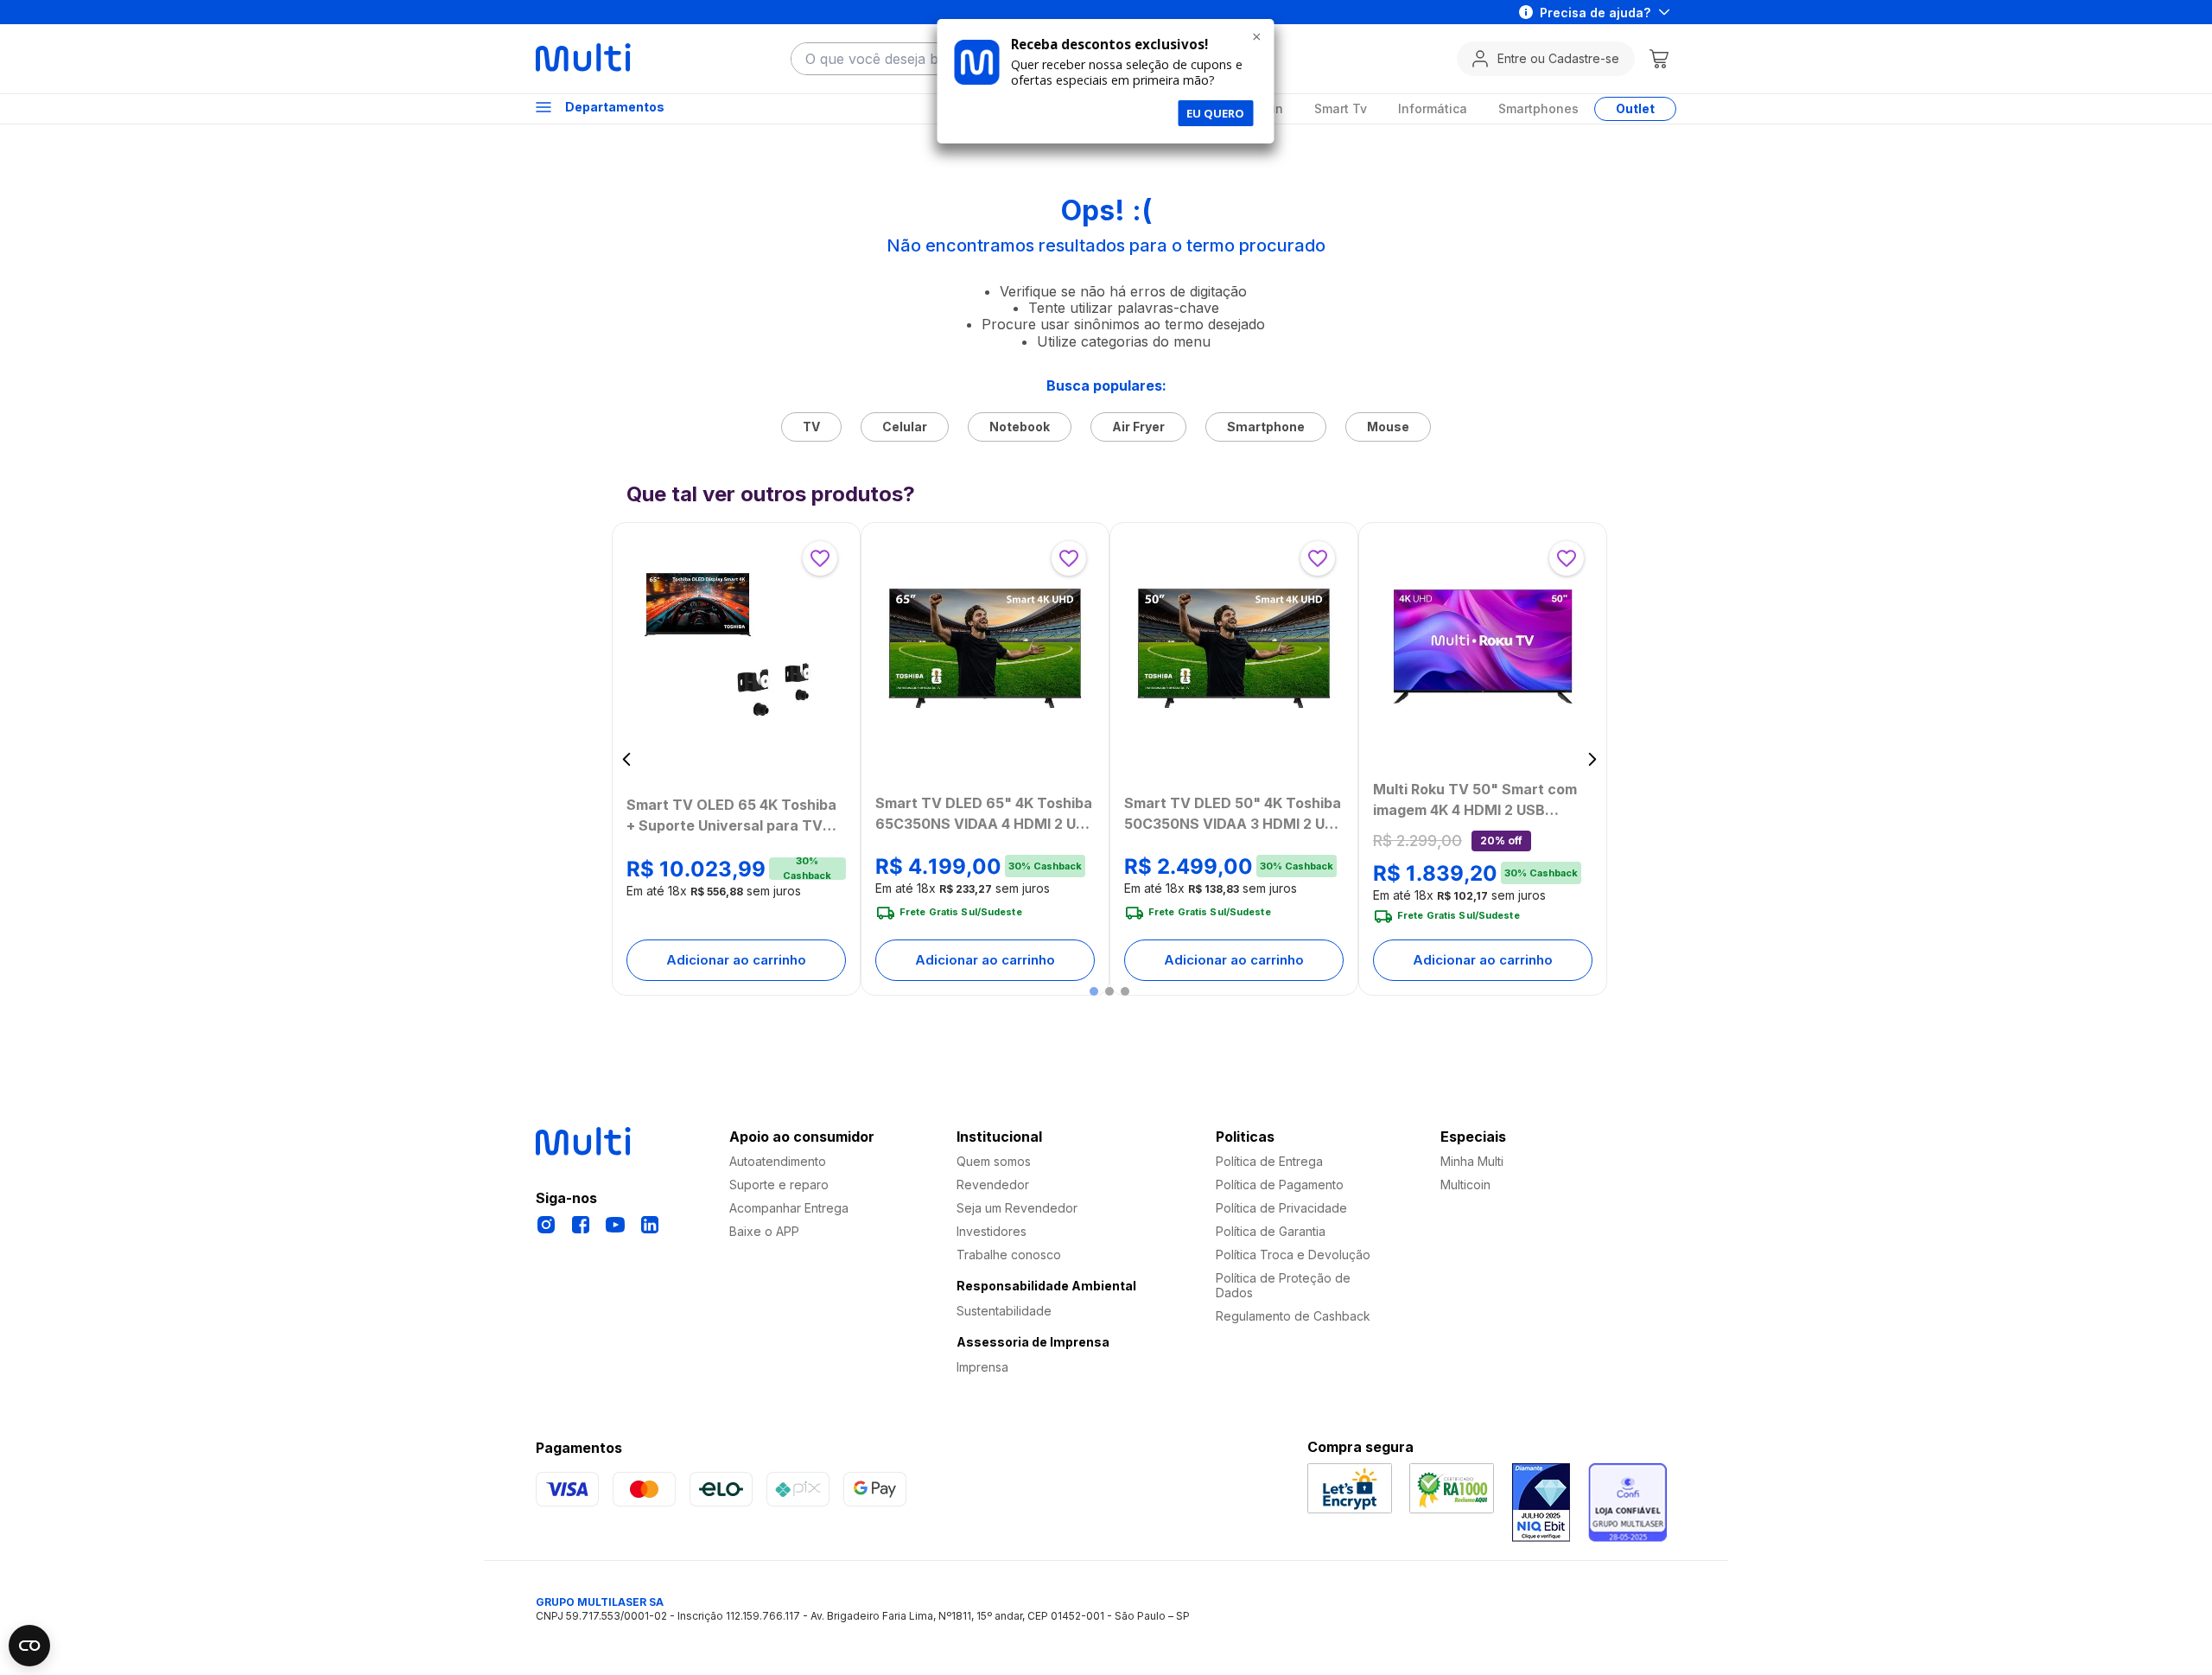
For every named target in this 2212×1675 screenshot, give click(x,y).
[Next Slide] (1592, 759)
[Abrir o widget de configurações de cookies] (29, 1646)
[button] (1094, 991)
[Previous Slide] (627, 759)
